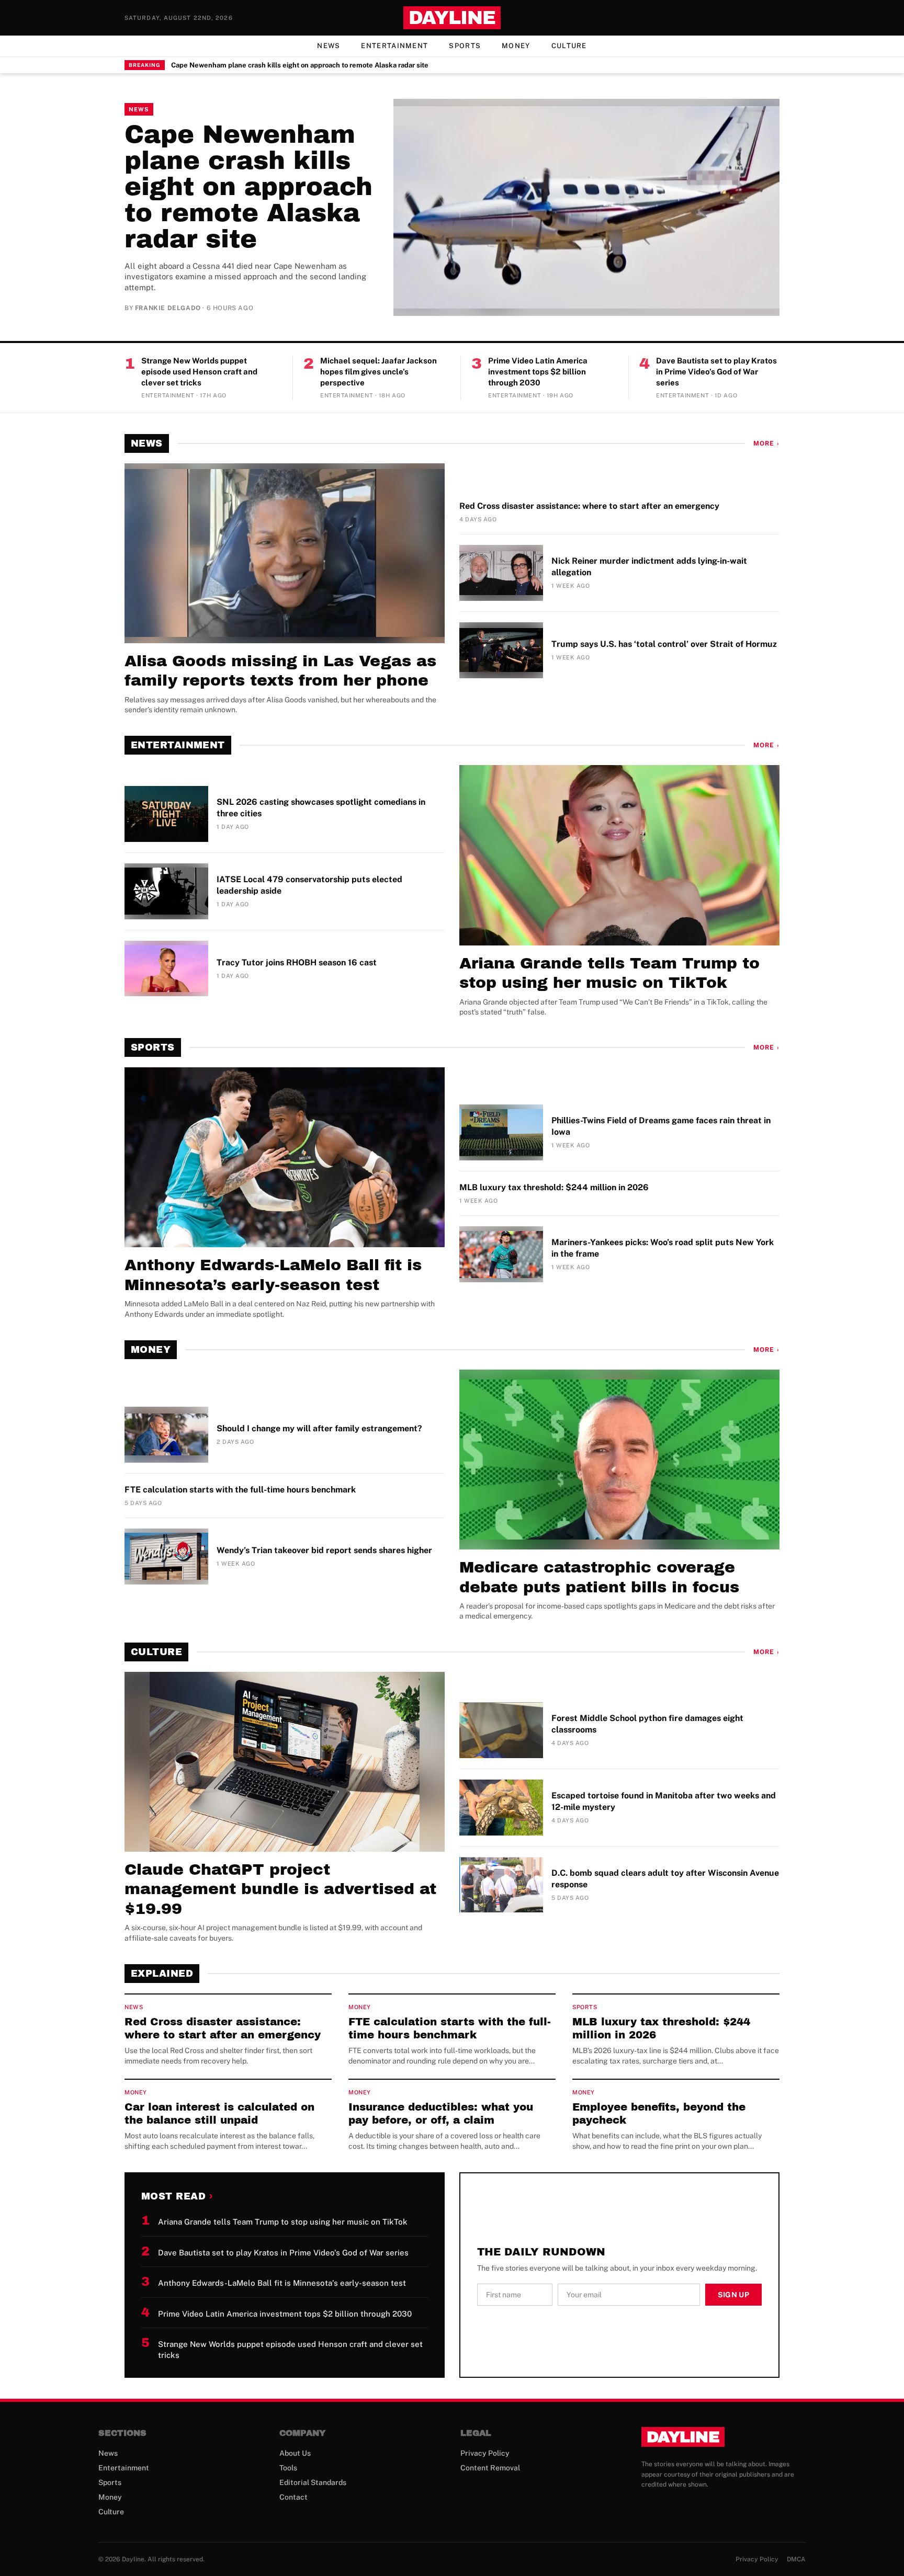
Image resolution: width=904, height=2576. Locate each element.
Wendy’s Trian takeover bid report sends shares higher (324, 1550)
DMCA (796, 2559)
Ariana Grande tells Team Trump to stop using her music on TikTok (609, 973)
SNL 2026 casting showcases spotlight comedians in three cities (321, 808)
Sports (465, 46)
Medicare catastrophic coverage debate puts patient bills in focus (599, 1577)
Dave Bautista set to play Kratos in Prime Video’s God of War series (716, 371)
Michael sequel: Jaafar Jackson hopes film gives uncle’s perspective (378, 371)
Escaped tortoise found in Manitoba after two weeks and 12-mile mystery (664, 1801)
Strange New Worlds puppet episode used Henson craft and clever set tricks (199, 371)
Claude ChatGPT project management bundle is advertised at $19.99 (280, 1889)
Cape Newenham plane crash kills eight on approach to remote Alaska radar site (300, 65)
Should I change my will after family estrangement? (319, 1428)
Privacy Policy (485, 2453)
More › (766, 443)
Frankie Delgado (168, 308)
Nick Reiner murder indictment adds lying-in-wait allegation (649, 567)
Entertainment (394, 46)
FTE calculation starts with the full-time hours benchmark (240, 1490)
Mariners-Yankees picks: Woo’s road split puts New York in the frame (663, 1248)
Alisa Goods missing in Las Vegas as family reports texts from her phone (280, 671)
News (329, 46)
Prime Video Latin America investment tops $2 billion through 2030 (538, 371)
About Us (295, 2453)
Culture (569, 46)
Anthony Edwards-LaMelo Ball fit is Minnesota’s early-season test (273, 1275)
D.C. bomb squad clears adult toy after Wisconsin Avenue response (665, 1879)
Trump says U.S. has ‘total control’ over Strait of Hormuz (664, 644)
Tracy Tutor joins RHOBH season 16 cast (297, 962)
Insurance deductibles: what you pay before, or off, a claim (441, 2113)
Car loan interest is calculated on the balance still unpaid (219, 2113)
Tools (288, 2468)
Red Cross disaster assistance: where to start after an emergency (589, 506)
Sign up (733, 2295)
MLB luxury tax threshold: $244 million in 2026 (554, 1187)
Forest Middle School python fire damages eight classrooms (647, 1724)
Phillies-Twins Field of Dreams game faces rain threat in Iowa (661, 1126)
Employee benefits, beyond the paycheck (659, 2113)
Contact (293, 2497)
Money (516, 46)
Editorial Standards (313, 2482)
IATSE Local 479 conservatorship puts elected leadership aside (309, 885)
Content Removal (490, 2468)
